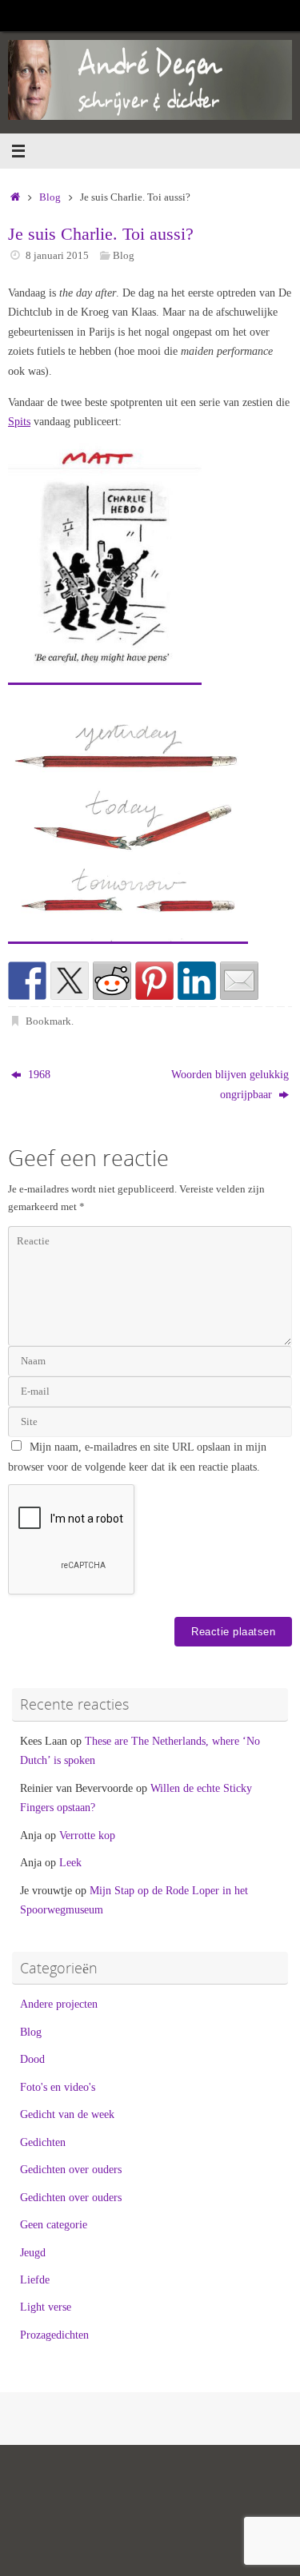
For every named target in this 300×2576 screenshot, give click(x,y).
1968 (38, 1074)
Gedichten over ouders (71, 2169)
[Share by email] (239, 981)
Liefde (35, 2279)
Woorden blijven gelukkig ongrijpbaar (230, 1084)
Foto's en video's (58, 2087)
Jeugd (33, 2252)
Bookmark (48, 1021)
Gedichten (43, 2142)
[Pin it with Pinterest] (154, 981)
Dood (32, 2059)
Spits (19, 421)
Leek (70, 1862)
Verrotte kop (87, 1835)
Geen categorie (54, 2224)
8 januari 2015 (57, 255)
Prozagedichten (54, 2335)
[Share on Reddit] (112, 981)
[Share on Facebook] (27, 981)
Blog (50, 197)
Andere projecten (59, 2004)
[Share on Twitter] (70, 981)
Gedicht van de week (67, 2114)
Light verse (46, 2307)
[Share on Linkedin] (197, 981)
